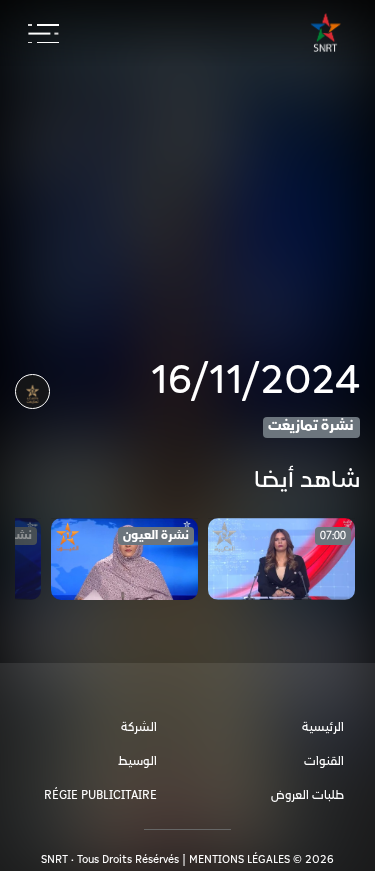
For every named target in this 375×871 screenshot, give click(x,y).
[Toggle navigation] (43, 34)
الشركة (139, 727)
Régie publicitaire (100, 795)
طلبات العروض (307, 795)
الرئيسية (323, 727)
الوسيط (137, 761)
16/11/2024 (255, 381)
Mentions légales (239, 859)
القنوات (324, 761)
